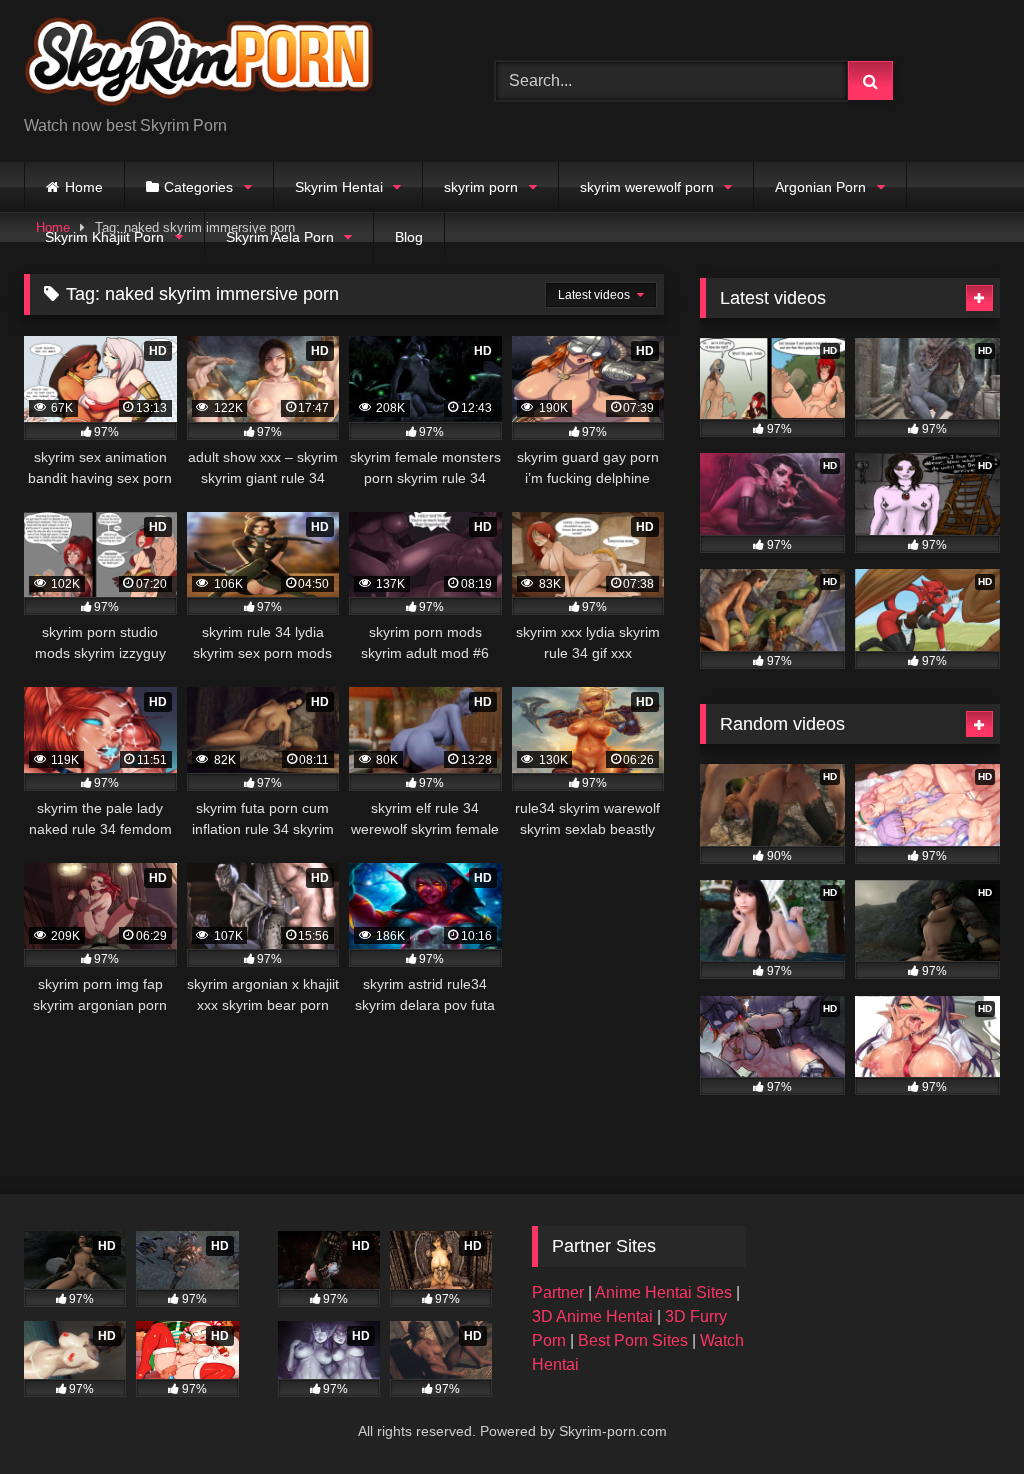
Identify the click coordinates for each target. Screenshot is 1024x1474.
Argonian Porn (820, 187)
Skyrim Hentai (339, 187)
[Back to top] (962, 1414)
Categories (198, 187)
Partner (560, 1292)
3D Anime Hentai (592, 1316)
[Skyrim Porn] (228, 65)
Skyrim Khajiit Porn (104, 237)
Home (84, 187)
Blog (409, 237)
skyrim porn (481, 187)
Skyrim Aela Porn (280, 237)
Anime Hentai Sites (665, 1292)
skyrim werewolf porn (647, 187)
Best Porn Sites (635, 1340)
